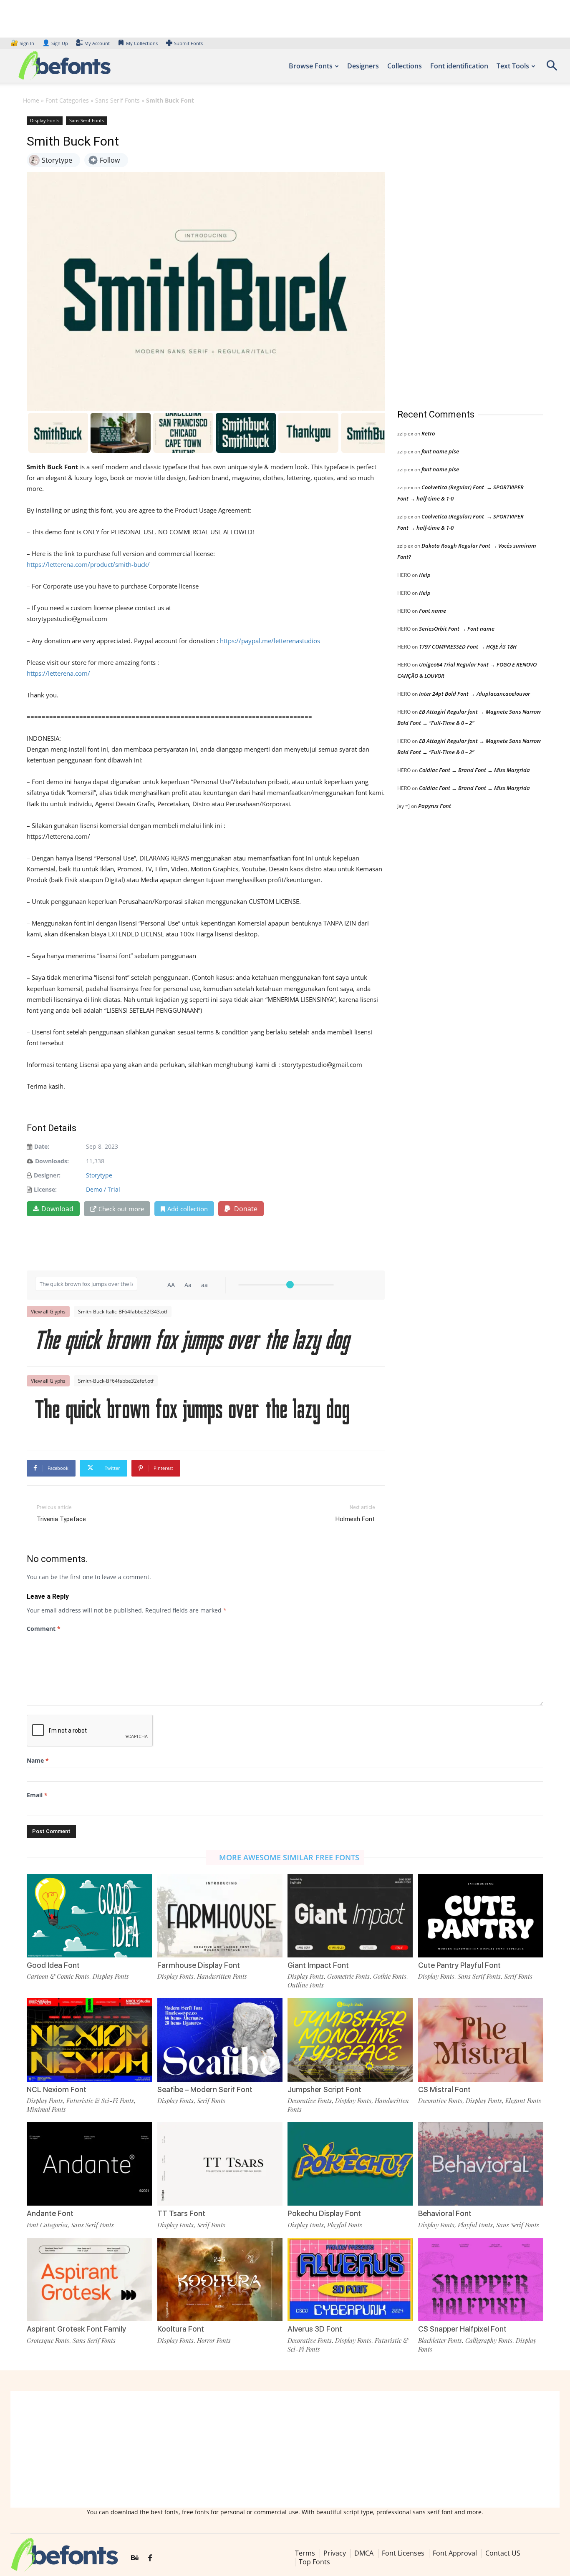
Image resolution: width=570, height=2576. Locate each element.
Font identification (459, 66)
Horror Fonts (214, 2340)
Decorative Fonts (310, 2101)
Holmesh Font (355, 1519)
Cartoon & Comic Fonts (58, 1976)
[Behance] (135, 2558)
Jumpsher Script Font (324, 2089)
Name (38, 1760)
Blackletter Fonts (440, 2340)
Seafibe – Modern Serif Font (205, 2089)
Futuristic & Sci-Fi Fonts (100, 2101)
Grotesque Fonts (48, 2340)
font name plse (440, 451)
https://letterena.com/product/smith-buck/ (88, 564)
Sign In (23, 43)
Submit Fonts (188, 43)
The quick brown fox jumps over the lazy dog (193, 1342)
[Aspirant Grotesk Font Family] (89, 2279)
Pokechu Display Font (324, 2213)
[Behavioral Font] (481, 2164)
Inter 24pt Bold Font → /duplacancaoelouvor (474, 694)
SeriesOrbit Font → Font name (457, 629)
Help (425, 575)
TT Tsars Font (181, 2213)
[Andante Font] (89, 2164)
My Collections (142, 43)
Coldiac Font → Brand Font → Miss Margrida (474, 770)
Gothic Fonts (390, 1976)
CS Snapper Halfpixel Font (462, 2329)
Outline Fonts (306, 1985)
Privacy (335, 2553)
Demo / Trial (103, 1189)
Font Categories (67, 100)
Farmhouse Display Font (199, 1965)
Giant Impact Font (318, 1965)
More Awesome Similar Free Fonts (289, 1857)
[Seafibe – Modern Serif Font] (220, 2040)
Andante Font (50, 2213)
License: (45, 1189)
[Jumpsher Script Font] (350, 2040)
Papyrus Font (435, 806)
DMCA (364, 2553)
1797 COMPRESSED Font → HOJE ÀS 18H (468, 647)
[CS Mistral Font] (481, 2040)
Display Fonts (45, 120)
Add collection (188, 1209)
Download (57, 1209)
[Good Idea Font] (89, 1916)
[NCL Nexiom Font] (89, 2040)
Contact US (503, 2553)
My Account (97, 43)
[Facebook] (150, 2558)
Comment (44, 1629)
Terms (305, 2553)
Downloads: (52, 1161)
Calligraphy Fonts (489, 2340)
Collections (405, 66)
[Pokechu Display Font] (350, 2164)
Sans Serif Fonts (117, 100)
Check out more (121, 1209)
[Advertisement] (460, 254)
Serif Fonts (518, 1976)
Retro (428, 433)
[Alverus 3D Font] (350, 2279)
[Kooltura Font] (220, 2279)
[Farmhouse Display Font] (220, 1916)
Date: (42, 1146)
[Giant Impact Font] (350, 1916)
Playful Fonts (345, 2225)
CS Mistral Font (444, 2089)
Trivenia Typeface (61, 1519)
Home (31, 100)
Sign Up (55, 43)
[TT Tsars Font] (220, 2164)
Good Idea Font (53, 1965)
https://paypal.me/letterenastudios (270, 641)
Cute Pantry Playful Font (459, 1965)
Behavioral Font (445, 2213)
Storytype (99, 1175)
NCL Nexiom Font (57, 2089)
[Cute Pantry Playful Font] (481, 1916)
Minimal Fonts (46, 2109)
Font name (433, 611)
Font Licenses (403, 2553)
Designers (363, 66)
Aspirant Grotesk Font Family (76, 2329)
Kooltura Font (181, 2329)
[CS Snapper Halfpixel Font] (481, 2279)
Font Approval (455, 2553)
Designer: (47, 1175)
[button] (552, 68)
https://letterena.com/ (58, 673)
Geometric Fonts (348, 1976)
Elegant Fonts (523, 2101)
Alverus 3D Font (315, 2329)
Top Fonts (314, 2562)
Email (37, 1795)
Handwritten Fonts (222, 1976)
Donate (245, 1209)
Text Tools (513, 66)
